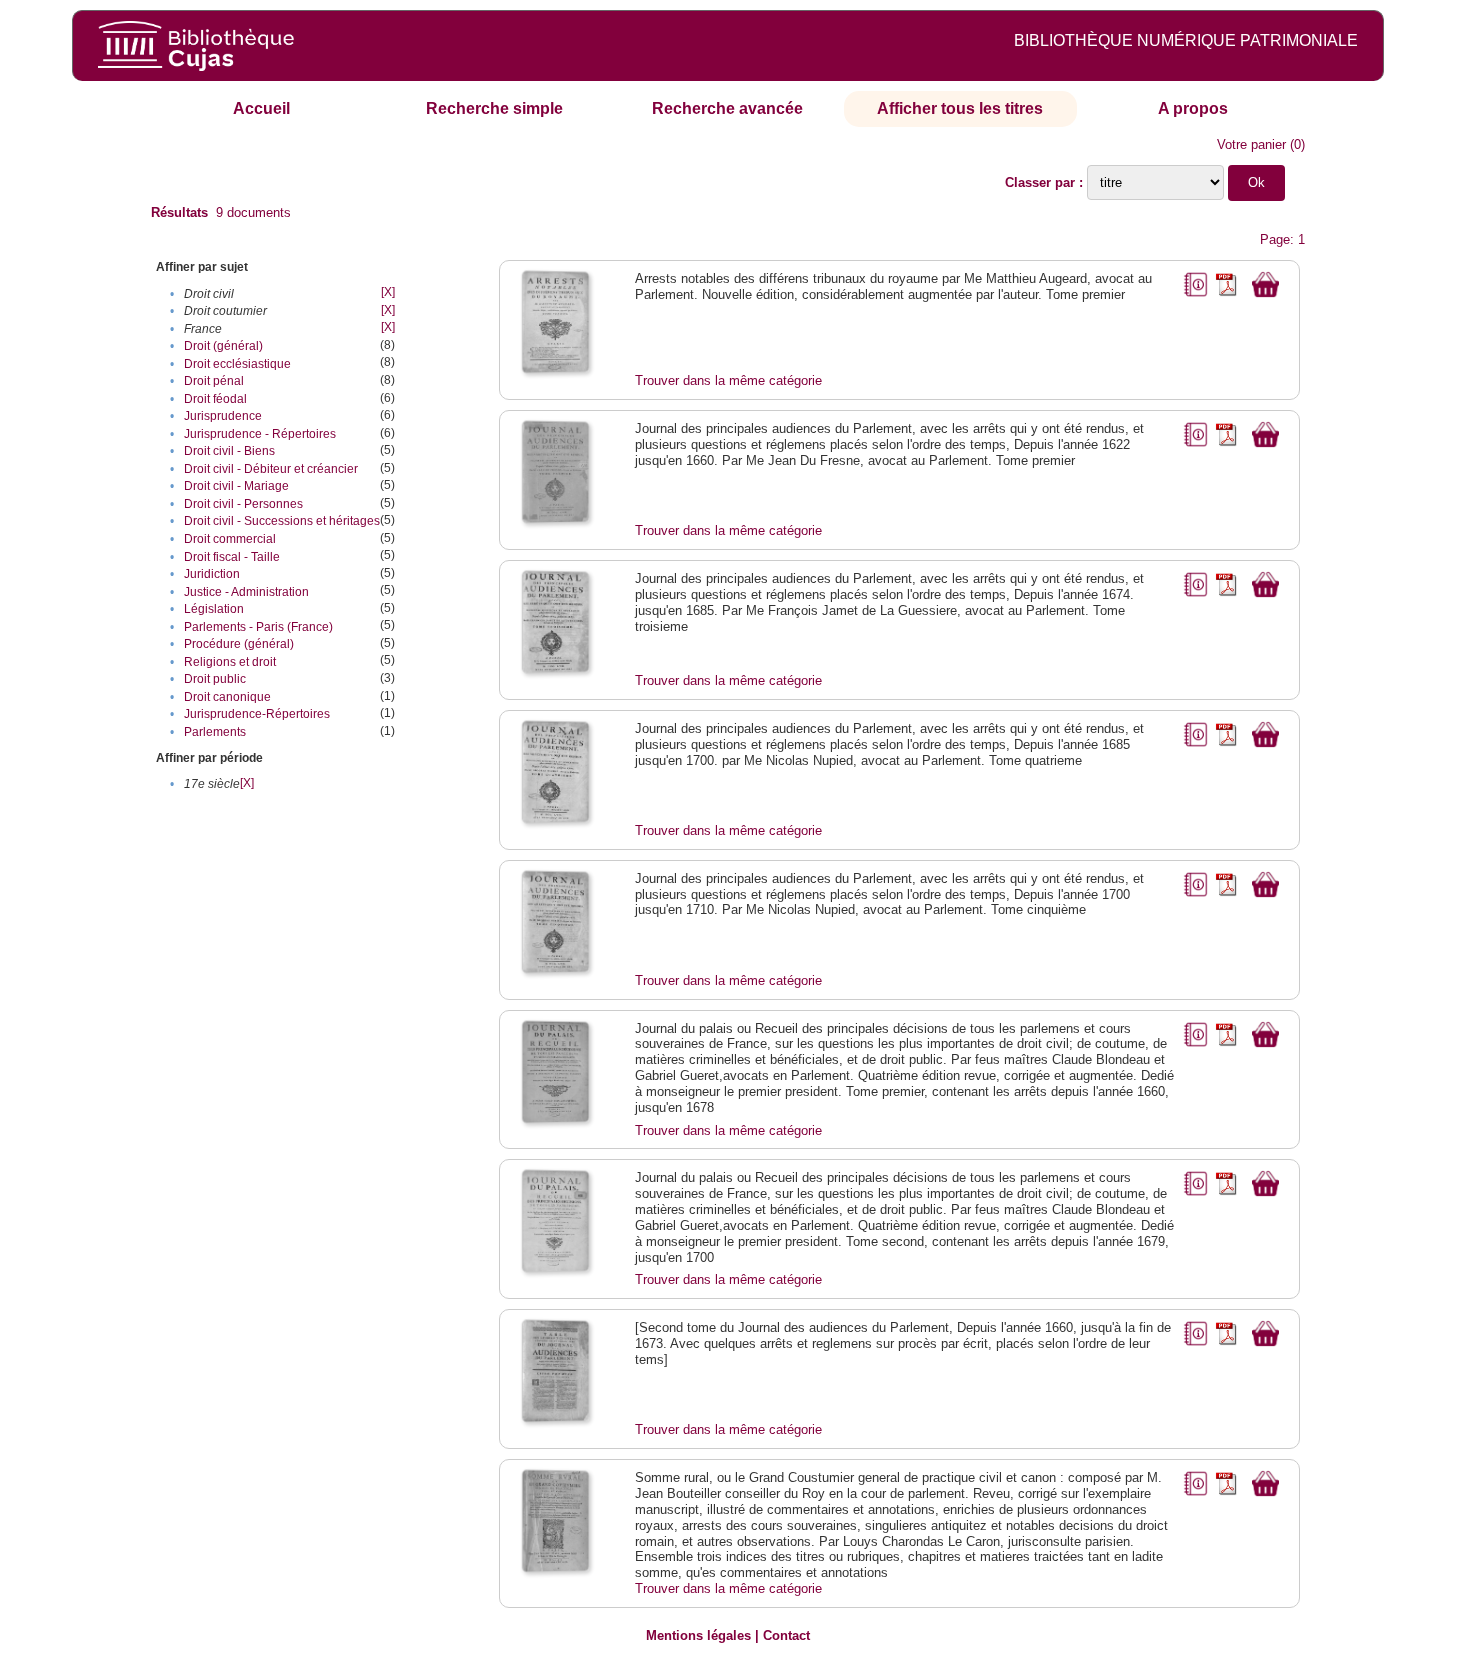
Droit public (215, 679)
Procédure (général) (239, 644)
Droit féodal (215, 399)
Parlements (215, 732)
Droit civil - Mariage (236, 486)
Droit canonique (227, 697)
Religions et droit (230, 662)
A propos (1193, 108)
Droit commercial (230, 539)
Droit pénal (214, 381)
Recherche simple (494, 108)
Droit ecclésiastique (237, 364)
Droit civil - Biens (229, 451)
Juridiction (212, 574)
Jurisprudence (223, 416)
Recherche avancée (727, 108)
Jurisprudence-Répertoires (257, 714)
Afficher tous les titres (960, 108)
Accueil (261, 108)
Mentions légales (698, 1635)
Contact (786, 1635)
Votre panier (1251, 144)
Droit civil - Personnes (243, 504)
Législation (214, 609)
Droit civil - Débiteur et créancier (271, 469)
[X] (388, 292)
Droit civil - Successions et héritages (282, 521)
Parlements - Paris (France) (258, 627)
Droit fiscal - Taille (232, 557)
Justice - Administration (246, 592)
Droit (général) (223, 346)
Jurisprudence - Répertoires (260, 434)
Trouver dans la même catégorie (728, 380)
